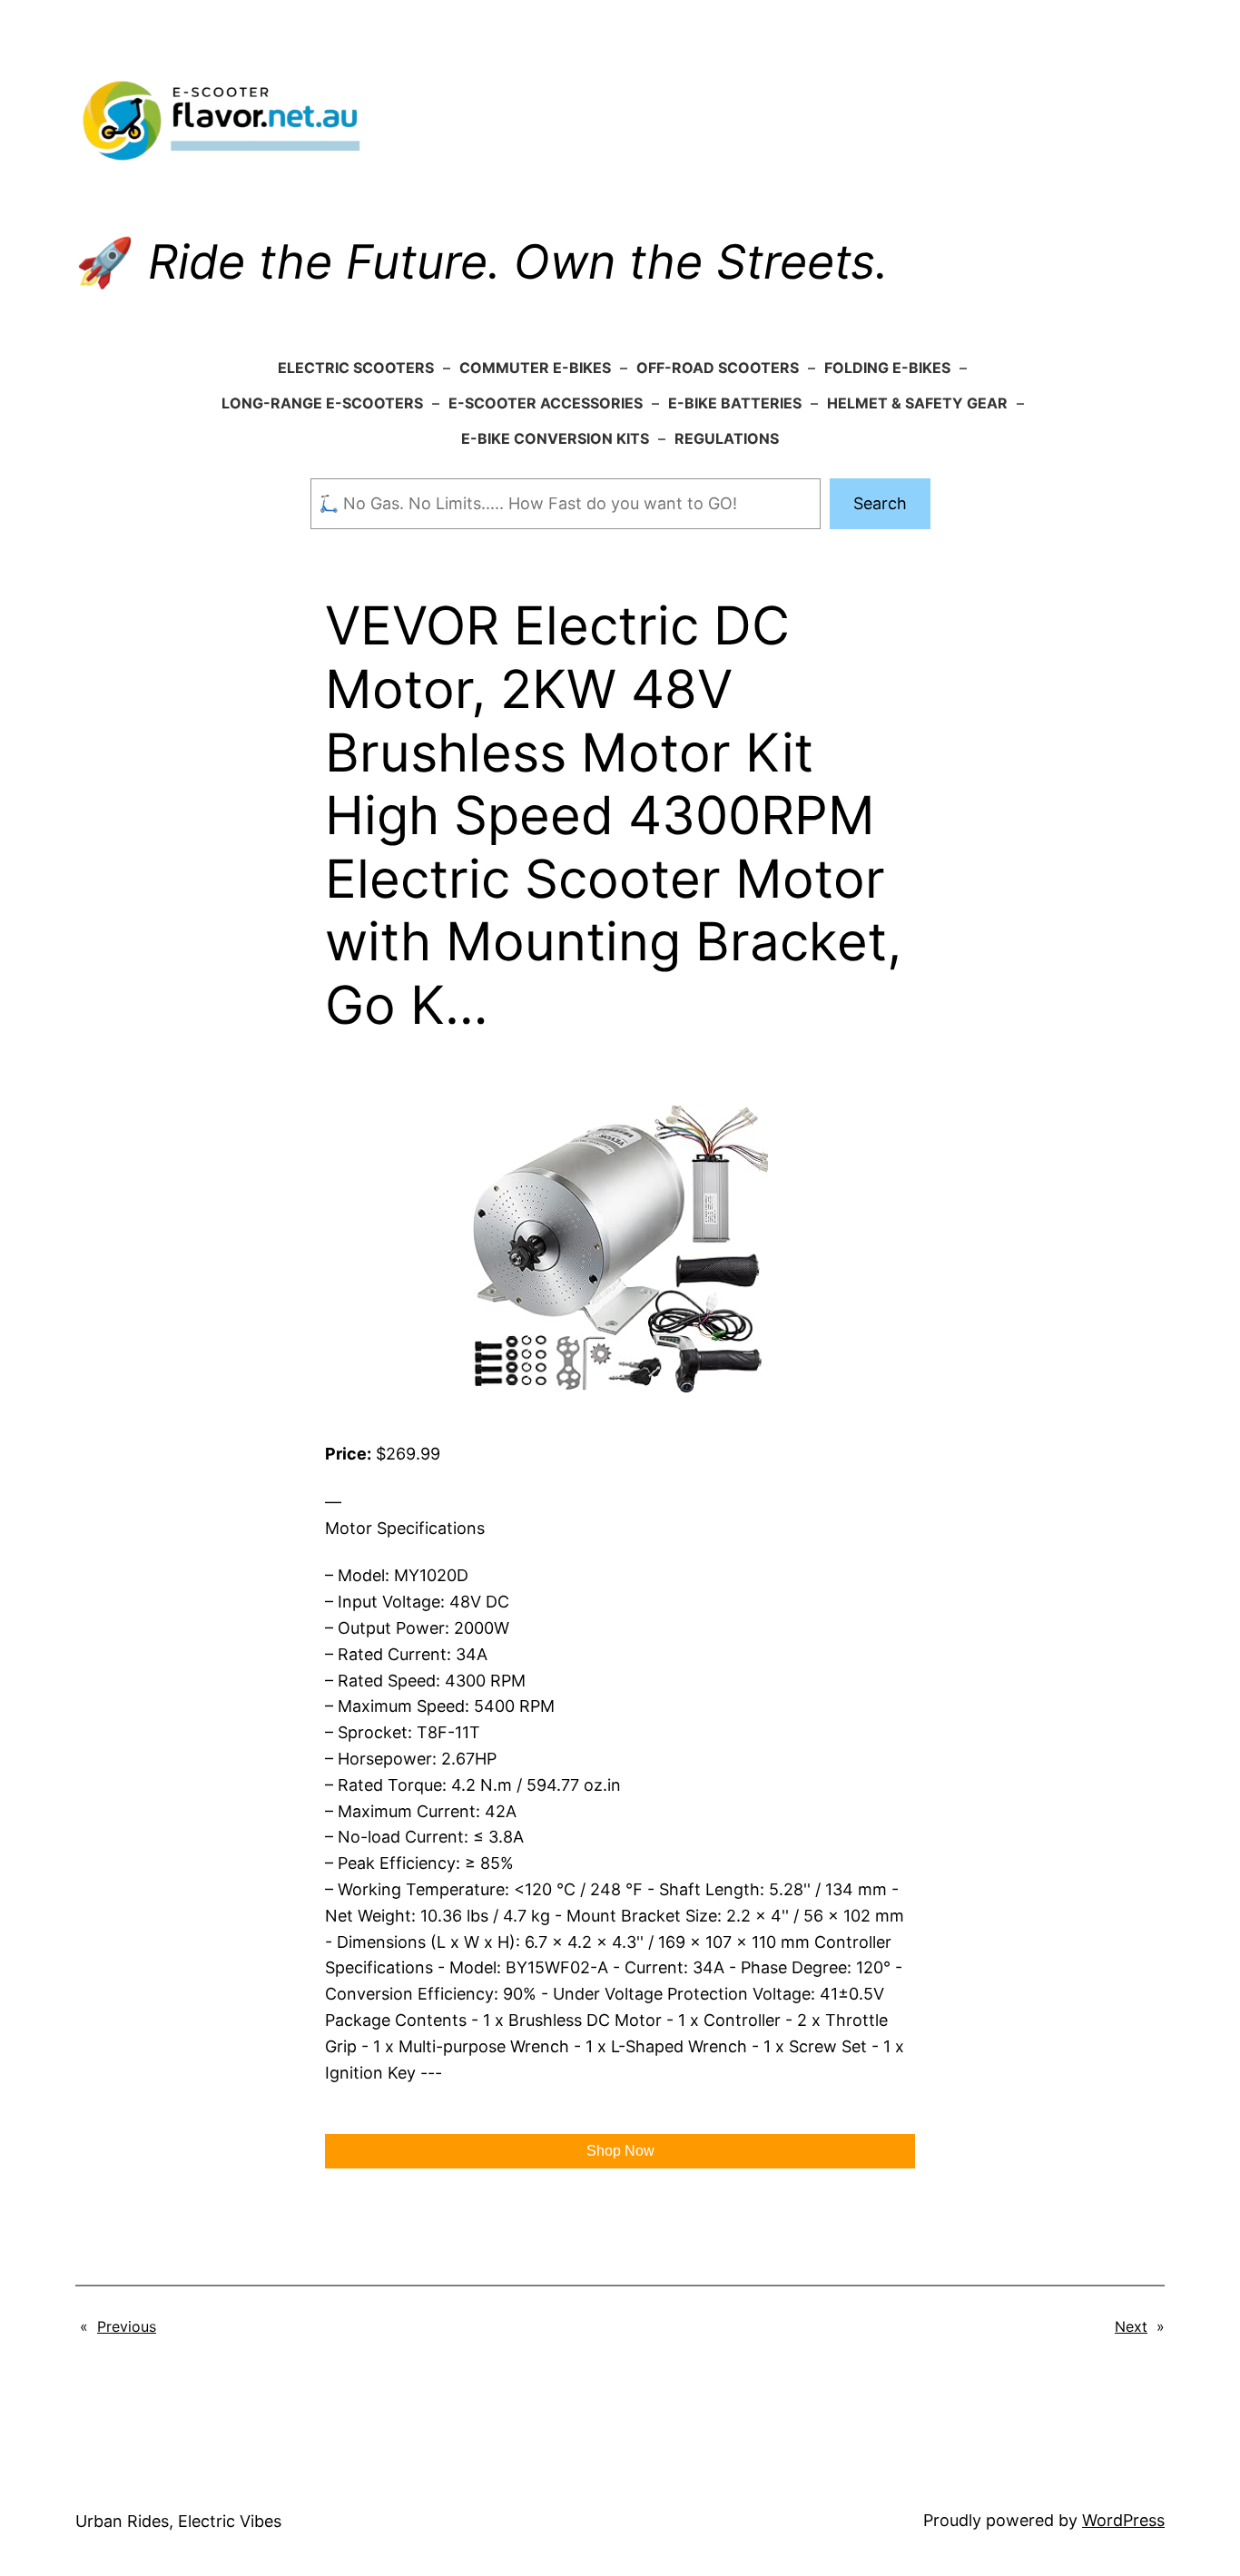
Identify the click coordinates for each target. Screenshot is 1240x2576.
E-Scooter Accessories (546, 403)
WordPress (1123, 2520)
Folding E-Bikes (887, 368)
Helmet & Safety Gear (917, 403)
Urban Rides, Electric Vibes (178, 2521)
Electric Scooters (356, 368)
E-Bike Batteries (735, 403)
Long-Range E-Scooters (322, 403)
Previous (127, 2326)
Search (880, 503)
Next (1131, 2326)
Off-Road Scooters (718, 368)
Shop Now (620, 2151)
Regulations (727, 438)
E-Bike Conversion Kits (555, 438)
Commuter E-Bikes (535, 368)
